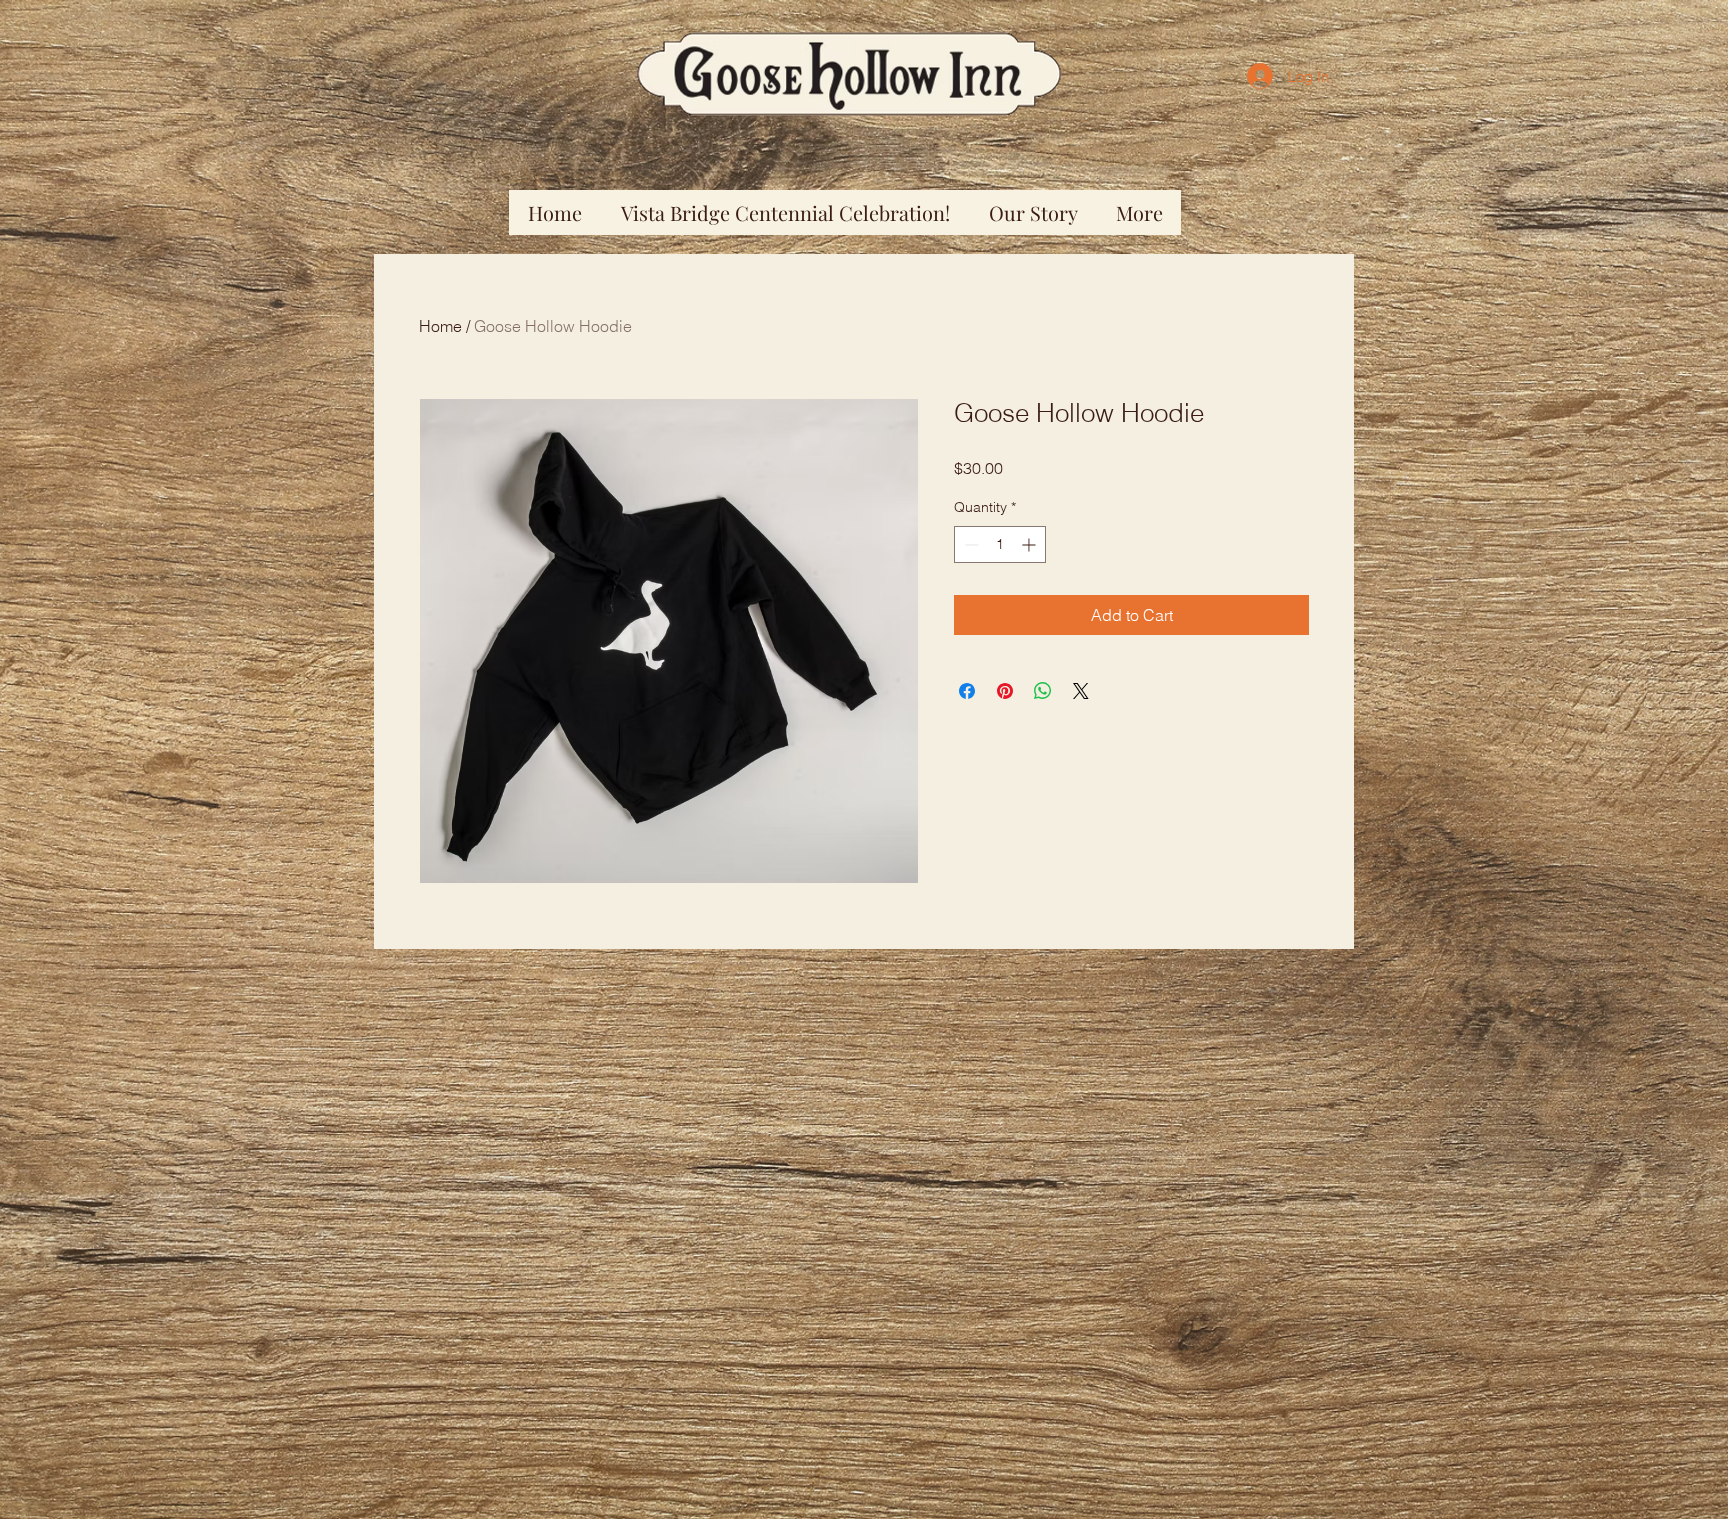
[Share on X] (1081, 691)
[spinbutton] (1000, 544)
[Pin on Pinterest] (1005, 691)
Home (440, 326)
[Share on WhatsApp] (1043, 691)
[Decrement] (969, 544)
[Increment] (1030, 544)
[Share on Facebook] (967, 691)
